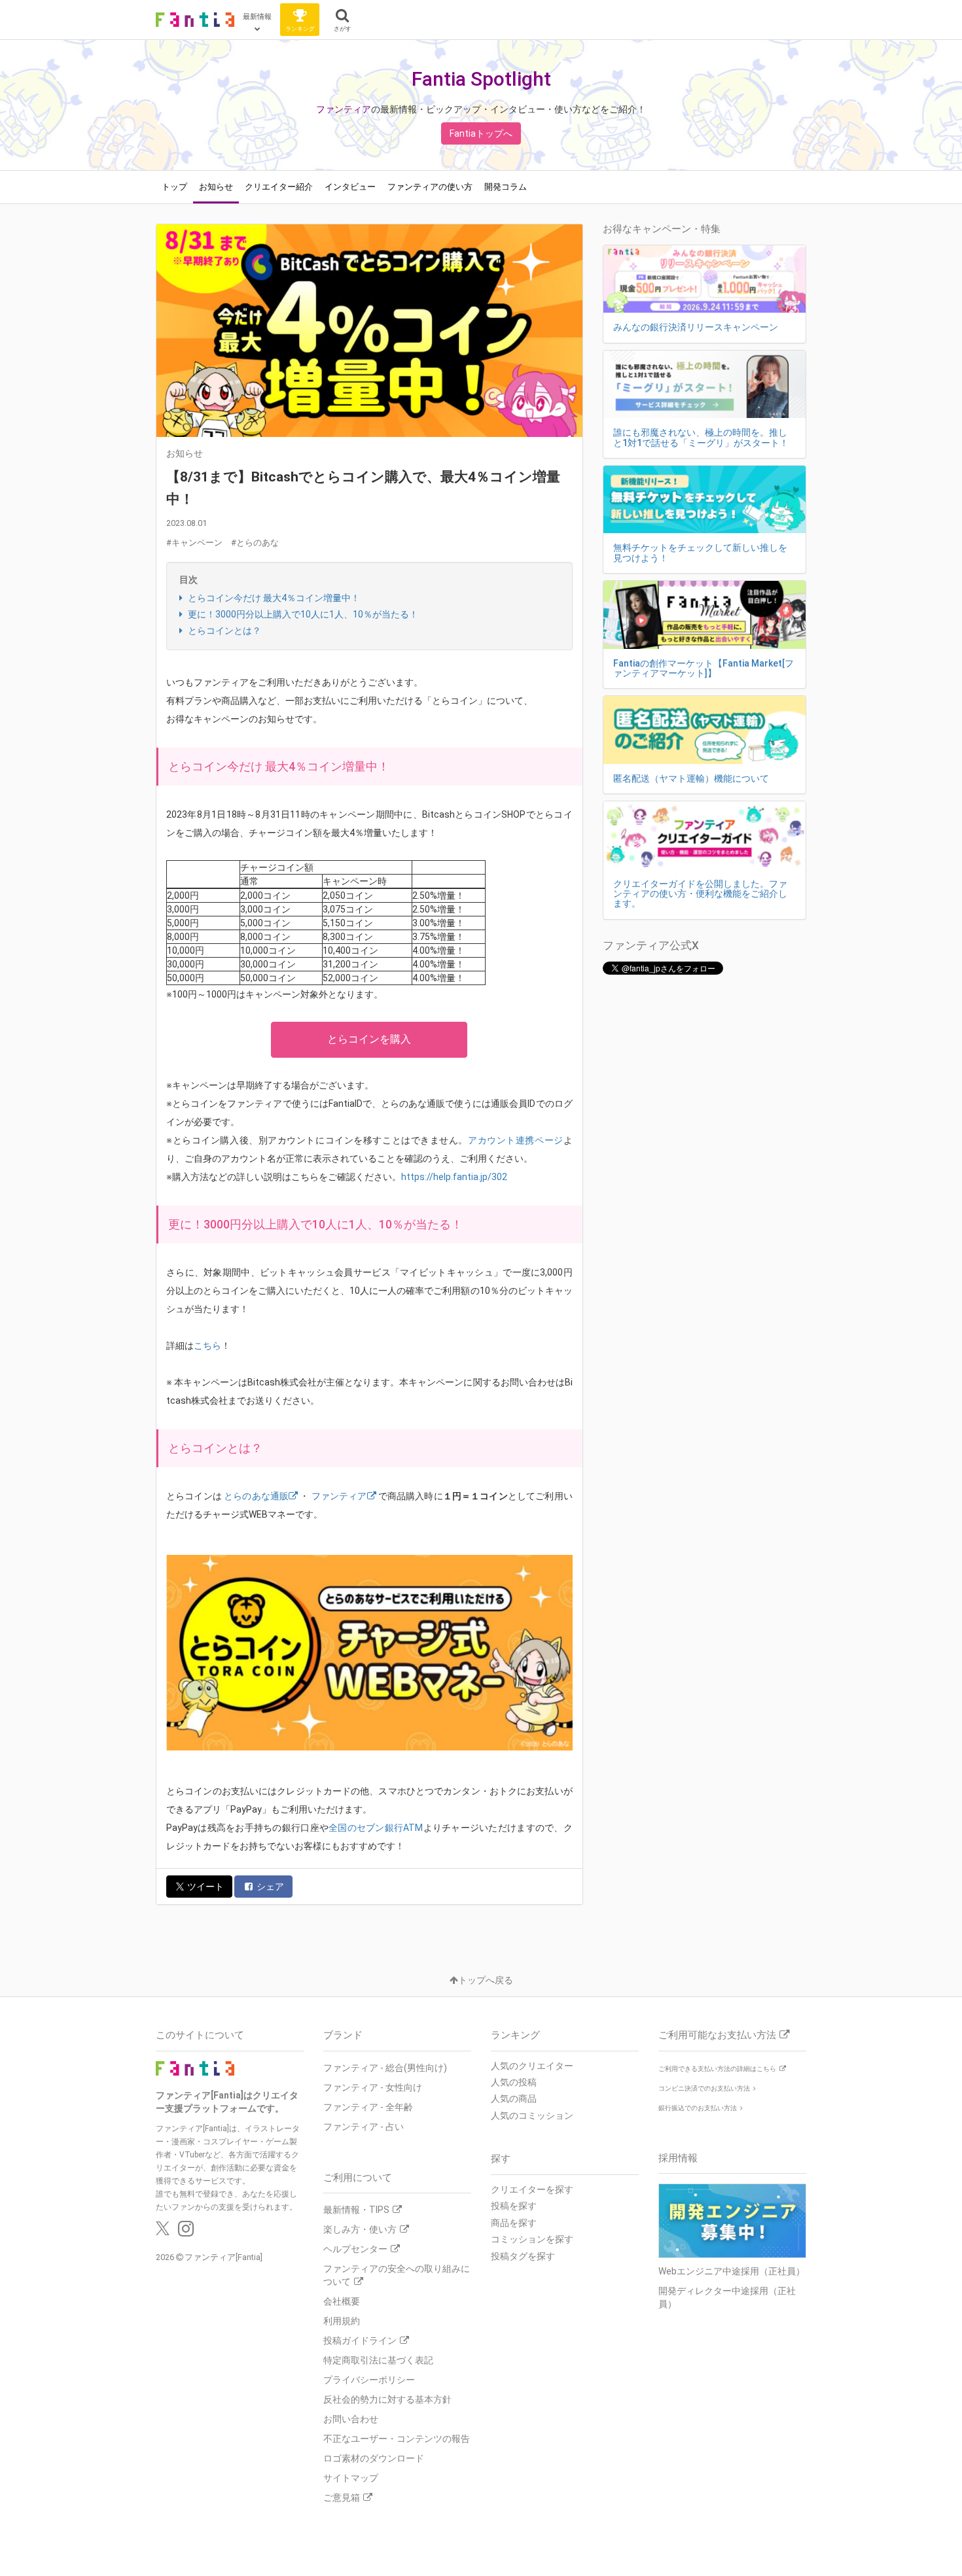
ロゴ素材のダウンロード (374, 2458)
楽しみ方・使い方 (360, 2229)
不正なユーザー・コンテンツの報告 (397, 2439)
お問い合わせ (351, 2419)
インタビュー (350, 187)
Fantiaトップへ (481, 133)
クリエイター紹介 (279, 187)
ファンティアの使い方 (430, 187)
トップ (174, 187)
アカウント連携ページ (516, 1140)
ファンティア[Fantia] (223, 2257)
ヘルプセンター (355, 2249)
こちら (207, 1346)
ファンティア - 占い (364, 2127)
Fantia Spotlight (481, 79)
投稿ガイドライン (360, 2341)
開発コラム (506, 187)
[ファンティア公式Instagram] (186, 2232)
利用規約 (342, 2321)
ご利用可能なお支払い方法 (717, 2035)
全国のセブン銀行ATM (376, 1828)
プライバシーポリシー (369, 2380)
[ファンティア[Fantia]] (195, 20)
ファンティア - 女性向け (373, 2087)
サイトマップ (351, 2478)
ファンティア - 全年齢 (368, 2107)
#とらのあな (255, 543)
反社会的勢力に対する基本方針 (387, 2399)
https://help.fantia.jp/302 (454, 1177)
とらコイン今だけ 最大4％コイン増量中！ (273, 598)
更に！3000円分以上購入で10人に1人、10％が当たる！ (302, 614)
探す (501, 2159)
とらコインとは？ (223, 631)
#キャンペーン (194, 543)
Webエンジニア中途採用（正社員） (732, 2271)
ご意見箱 (342, 2498)
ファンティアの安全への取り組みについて (397, 2275)
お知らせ (216, 187)
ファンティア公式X (651, 945)
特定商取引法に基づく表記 (378, 2360)
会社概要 (342, 2301)
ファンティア (344, 109)
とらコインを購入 (369, 1039)
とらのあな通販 (256, 1496)
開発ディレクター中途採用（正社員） (727, 2297)
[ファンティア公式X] (163, 2232)
